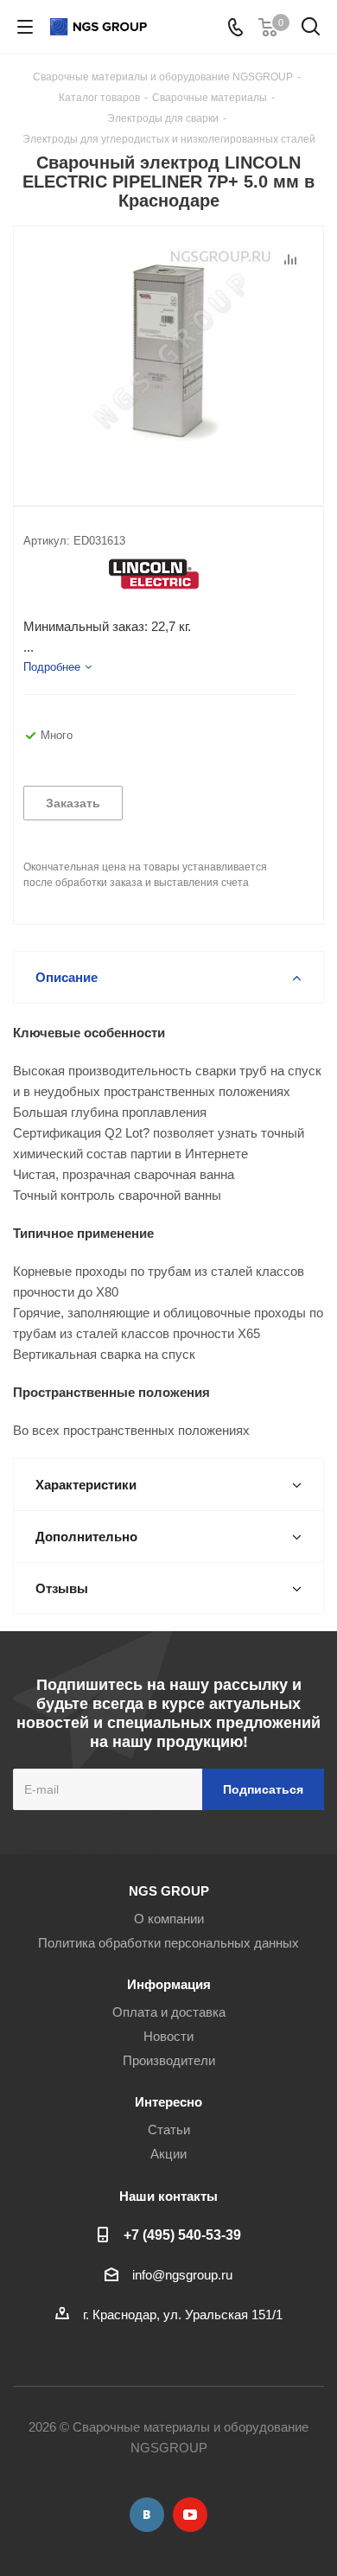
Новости (168, 2036)
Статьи (169, 2130)
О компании (169, 1919)
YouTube (190, 2515)
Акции (168, 2154)
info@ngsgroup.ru (182, 2275)
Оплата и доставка (169, 2012)
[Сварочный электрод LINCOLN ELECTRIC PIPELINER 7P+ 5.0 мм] (168, 352)
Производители (169, 2060)
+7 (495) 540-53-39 (182, 2235)
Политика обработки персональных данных (168, 1943)
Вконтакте (147, 2515)
